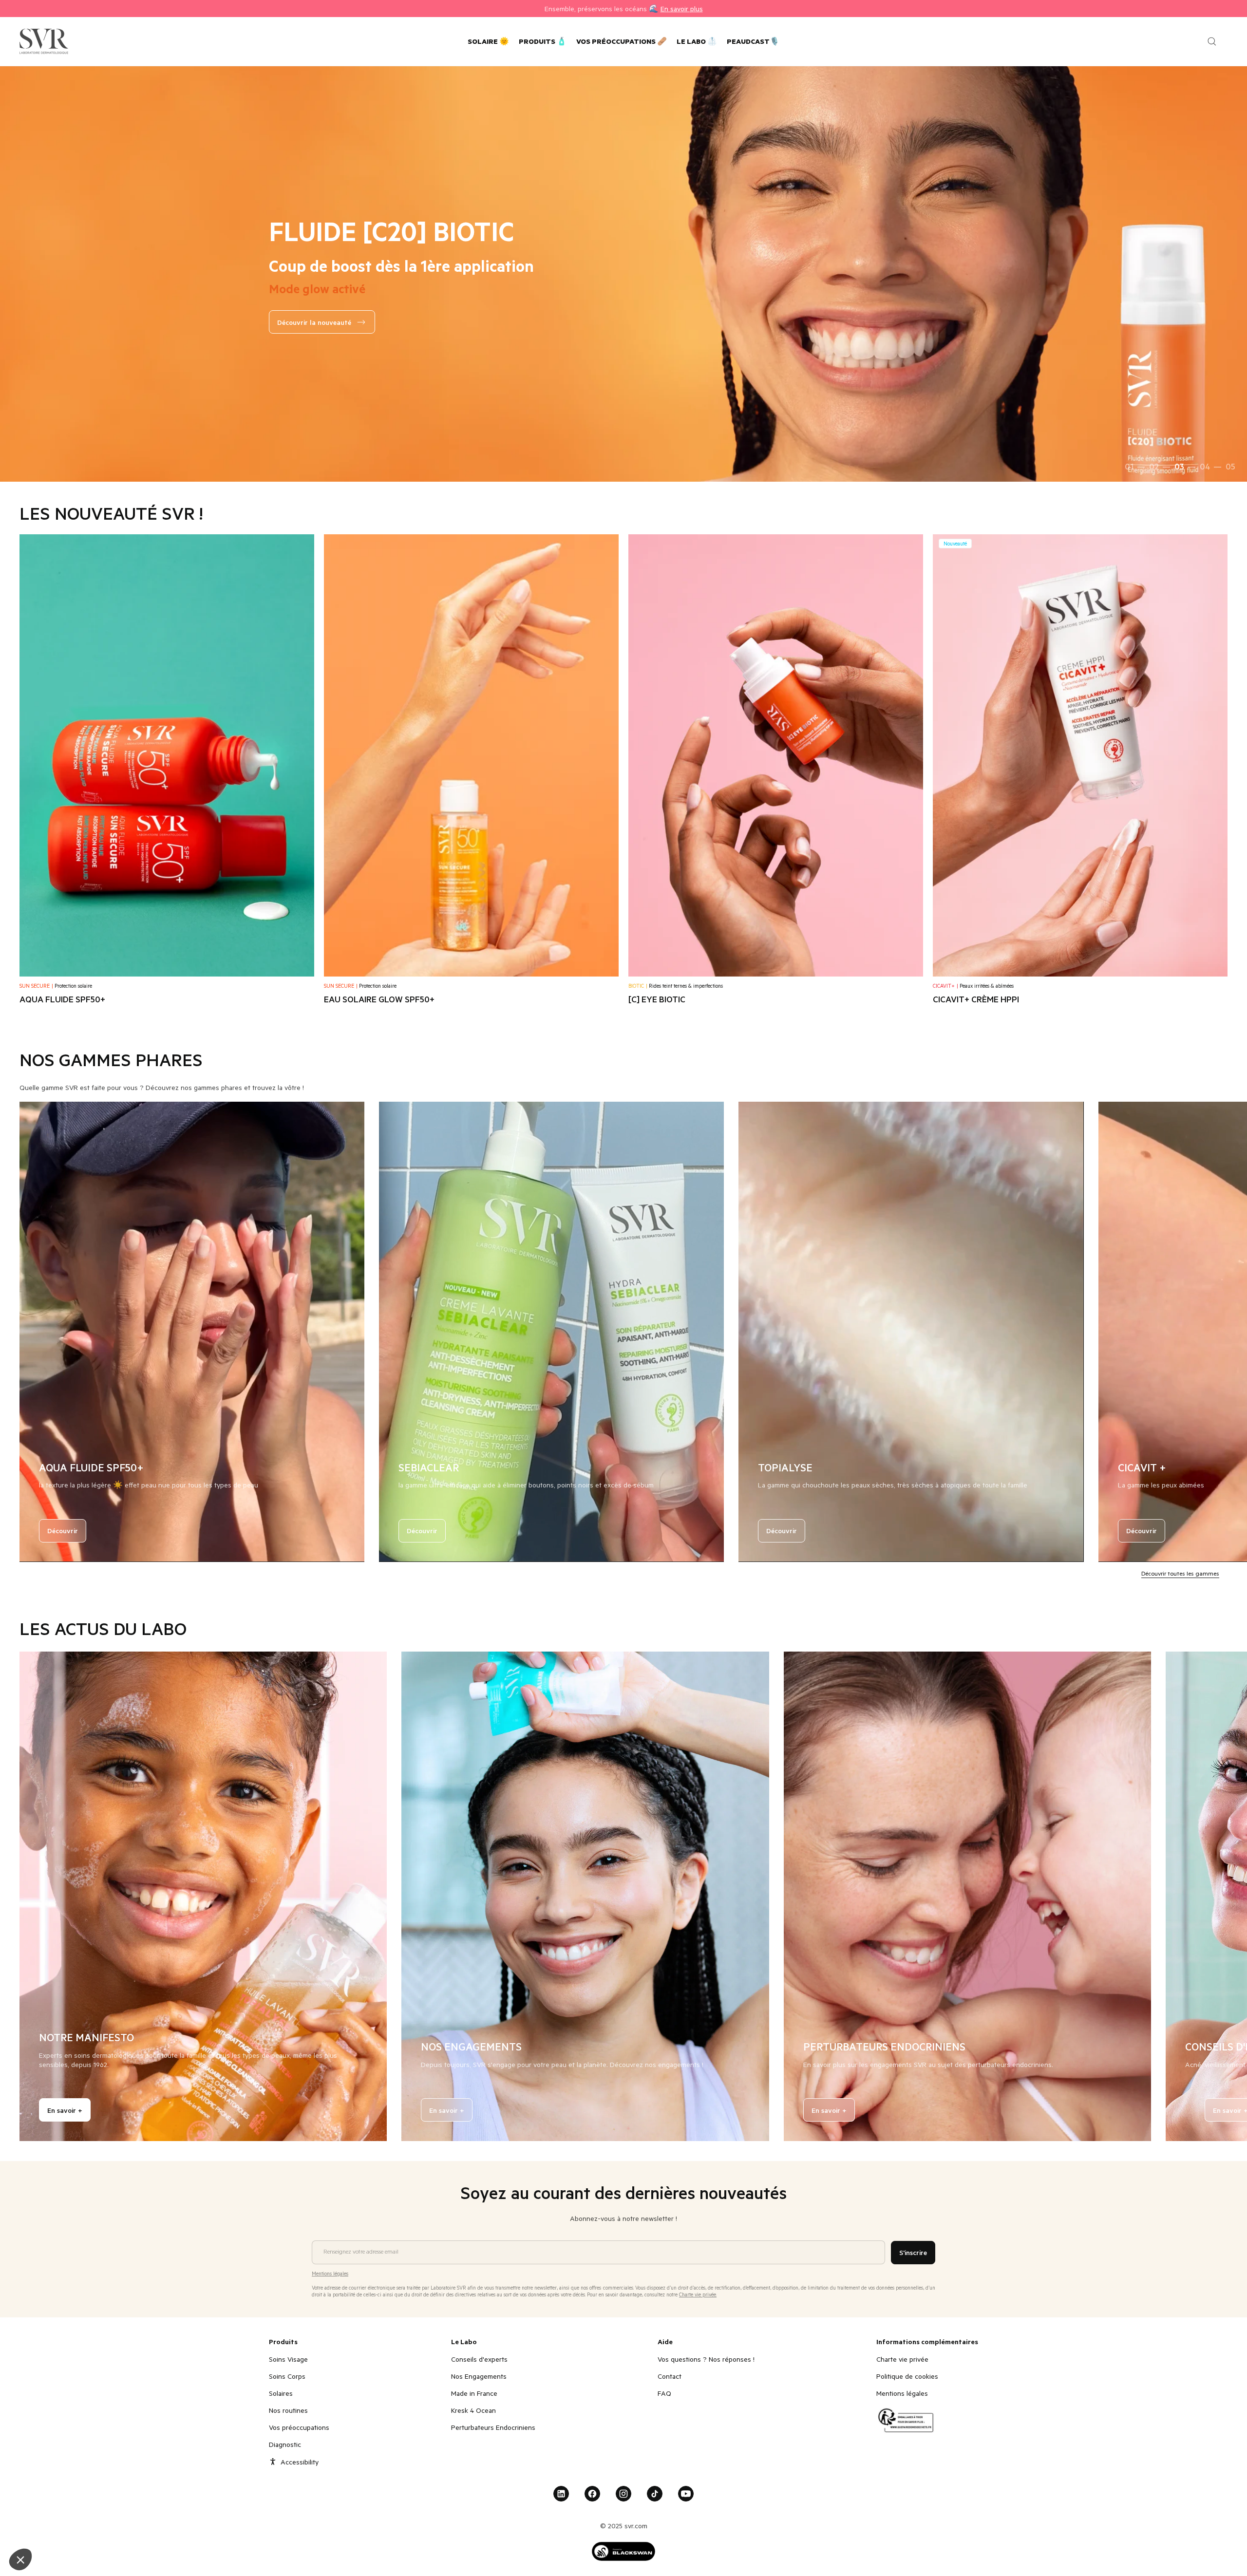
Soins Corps (287, 2376)
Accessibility (300, 2462)
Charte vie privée (902, 2359)
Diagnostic (285, 2444)
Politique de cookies (907, 2376)
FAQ (664, 2393)
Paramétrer (112, 2527)
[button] (20, 2559)
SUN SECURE (36, 986)
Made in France (474, 2393)
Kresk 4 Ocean (473, 2410)
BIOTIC (638, 986)
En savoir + (65, 2110)
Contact (670, 2376)
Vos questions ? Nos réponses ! (706, 2359)
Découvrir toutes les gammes (1180, 1573)
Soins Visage (288, 2359)
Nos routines (288, 2410)
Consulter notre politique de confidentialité (78, 2495)
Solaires (281, 2393)
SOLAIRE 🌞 (488, 41)
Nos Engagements (479, 2376)
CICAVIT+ (945, 986)
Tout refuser (44, 2527)
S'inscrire (913, 2252)
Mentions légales (902, 2393)
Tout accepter (180, 2527)
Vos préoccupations (299, 2427)
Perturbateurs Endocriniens (493, 2427)
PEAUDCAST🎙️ (753, 41)
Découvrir (63, 1531)
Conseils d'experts (479, 2359)
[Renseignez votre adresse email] (598, 2237)
